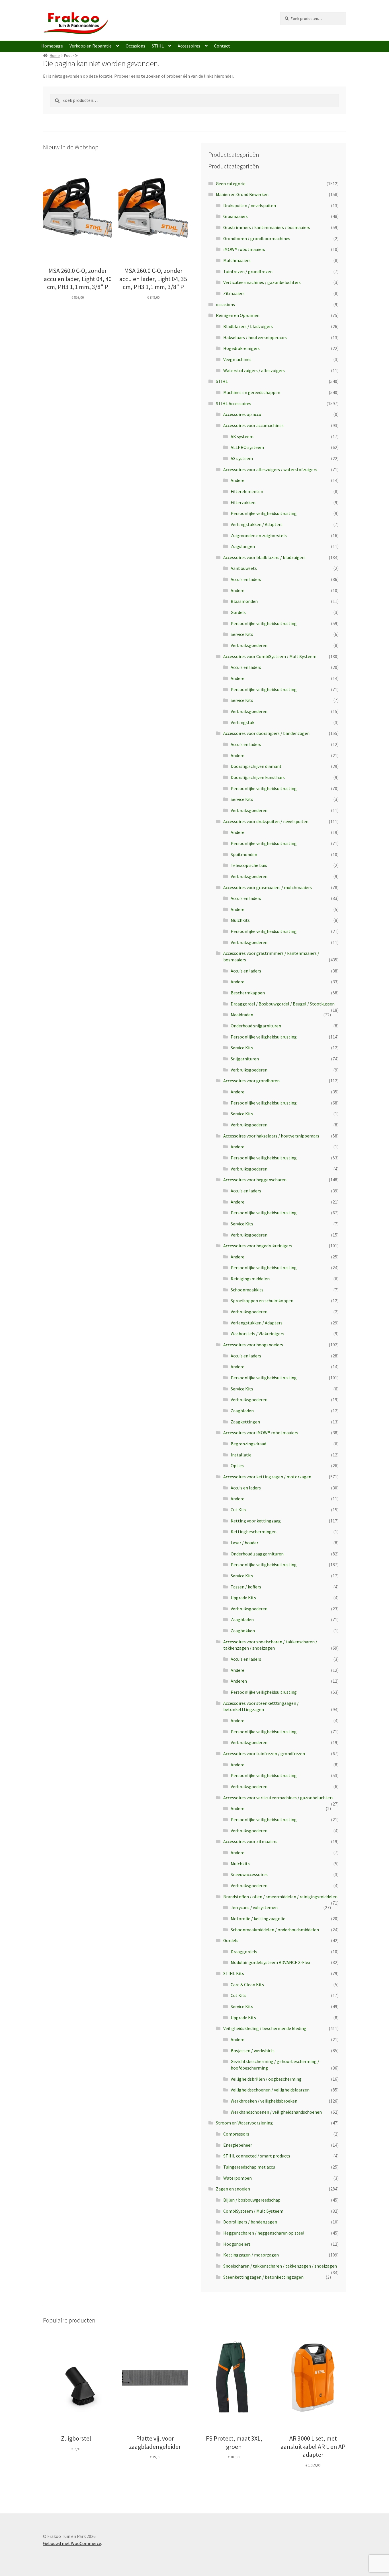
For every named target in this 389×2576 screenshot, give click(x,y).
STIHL (158, 46)
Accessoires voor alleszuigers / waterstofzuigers (270, 469)
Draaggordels (244, 1951)
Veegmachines (237, 359)
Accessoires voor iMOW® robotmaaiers (261, 1433)
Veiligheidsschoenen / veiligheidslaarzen (270, 2090)
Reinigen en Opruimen (238, 315)
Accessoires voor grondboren (251, 1081)
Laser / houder (244, 1543)
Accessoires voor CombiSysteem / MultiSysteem (270, 656)
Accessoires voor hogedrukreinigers (258, 1246)
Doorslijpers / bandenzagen (250, 2222)
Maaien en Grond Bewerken (242, 194)
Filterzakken (243, 502)
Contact (222, 46)
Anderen (239, 1681)
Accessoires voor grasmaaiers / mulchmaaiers (268, 887)
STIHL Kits (234, 1973)
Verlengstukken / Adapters (257, 524)
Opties (237, 1466)
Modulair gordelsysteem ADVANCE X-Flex (270, 1962)
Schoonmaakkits (247, 1290)
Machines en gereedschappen (252, 392)
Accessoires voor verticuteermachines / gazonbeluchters (278, 1798)
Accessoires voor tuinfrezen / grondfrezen (264, 1753)
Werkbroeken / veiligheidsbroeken (264, 2101)
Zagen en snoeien (233, 2189)
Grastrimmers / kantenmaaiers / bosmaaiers (267, 227)
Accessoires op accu (242, 414)
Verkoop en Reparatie (91, 46)
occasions (225, 304)
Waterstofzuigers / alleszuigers (254, 370)
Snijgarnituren (245, 1059)
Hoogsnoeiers (237, 2244)
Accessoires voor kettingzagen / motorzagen (267, 1477)
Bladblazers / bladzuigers (248, 326)
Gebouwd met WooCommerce (72, 2543)
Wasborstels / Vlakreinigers (257, 1334)
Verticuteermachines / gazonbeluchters (262, 282)
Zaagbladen (242, 1411)
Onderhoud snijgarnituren (256, 1026)
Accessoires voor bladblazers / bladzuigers (264, 557)
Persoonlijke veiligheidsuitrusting (264, 513)
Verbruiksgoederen (249, 645)
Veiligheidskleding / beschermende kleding (265, 2028)
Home (55, 55)
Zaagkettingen (245, 1422)
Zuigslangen (243, 546)
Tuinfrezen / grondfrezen (248, 271)
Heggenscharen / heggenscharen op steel (264, 2233)
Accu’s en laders (246, 1488)
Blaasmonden (244, 601)
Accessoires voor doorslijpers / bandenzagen (266, 733)
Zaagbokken (243, 1631)
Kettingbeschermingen (254, 1532)
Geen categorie (231, 184)
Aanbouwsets (244, 568)
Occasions (135, 46)
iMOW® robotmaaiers (244, 249)
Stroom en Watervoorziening (244, 2123)
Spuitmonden (244, 854)
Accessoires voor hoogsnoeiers (253, 1345)
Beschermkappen (248, 993)
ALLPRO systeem (247, 447)
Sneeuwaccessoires (249, 1874)
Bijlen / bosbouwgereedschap (252, 2200)
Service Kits (242, 634)
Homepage (52, 46)
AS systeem (242, 458)
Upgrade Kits (243, 1598)
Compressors (236, 2134)
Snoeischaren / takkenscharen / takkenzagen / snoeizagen (280, 2266)
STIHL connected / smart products (257, 2156)
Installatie (241, 1455)
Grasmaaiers (236, 216)
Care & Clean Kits (247, 1984)
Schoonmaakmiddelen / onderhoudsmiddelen (275, 1930)
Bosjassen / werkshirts (253, 2051)
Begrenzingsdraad (248, 1444)
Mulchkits (240, 920)
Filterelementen (247, 491)
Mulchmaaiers (237, 260)
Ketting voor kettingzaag (256, 1521)
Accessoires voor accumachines (253, 425)
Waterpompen (238, 2178)
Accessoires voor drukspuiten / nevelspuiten (266, 821)
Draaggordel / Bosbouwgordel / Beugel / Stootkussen (283, 1004)
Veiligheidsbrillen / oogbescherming (266, 2079)
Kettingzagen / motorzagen (251, 2255)
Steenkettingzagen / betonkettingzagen (263, 2277)
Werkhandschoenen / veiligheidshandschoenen (276, 2112)
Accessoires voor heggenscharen (255, 1180)
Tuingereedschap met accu (249, 2167)
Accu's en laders (246, 579)
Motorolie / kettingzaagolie (258, 1918)
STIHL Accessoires (234, 403)
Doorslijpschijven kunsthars (258, 777)
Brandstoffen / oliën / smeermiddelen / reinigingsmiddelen (280, 1897)
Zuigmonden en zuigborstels (259, 535)
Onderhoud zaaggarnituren (257, 1554)
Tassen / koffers (246, 1587)
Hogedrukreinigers (241, 348)
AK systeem (242, 436)
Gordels (238, 612)
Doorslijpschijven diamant (256, 766)
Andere (238, 480)
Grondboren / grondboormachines (257, 238)
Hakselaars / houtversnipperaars (255, 337)
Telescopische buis (249, 865)
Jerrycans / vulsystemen (254, 1907)
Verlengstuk (242, 722)
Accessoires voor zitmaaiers (250, 1841)
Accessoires (189, 46)
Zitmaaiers (234, 293)
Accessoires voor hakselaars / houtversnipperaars (271, 1136)
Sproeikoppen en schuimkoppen (262, 1301)
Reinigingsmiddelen (250, 1279)
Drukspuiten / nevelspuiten (250, 205)
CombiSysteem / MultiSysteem (253, 2211)
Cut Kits (238, 1510)
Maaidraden (242, 1015)
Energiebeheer (238, 2145)
